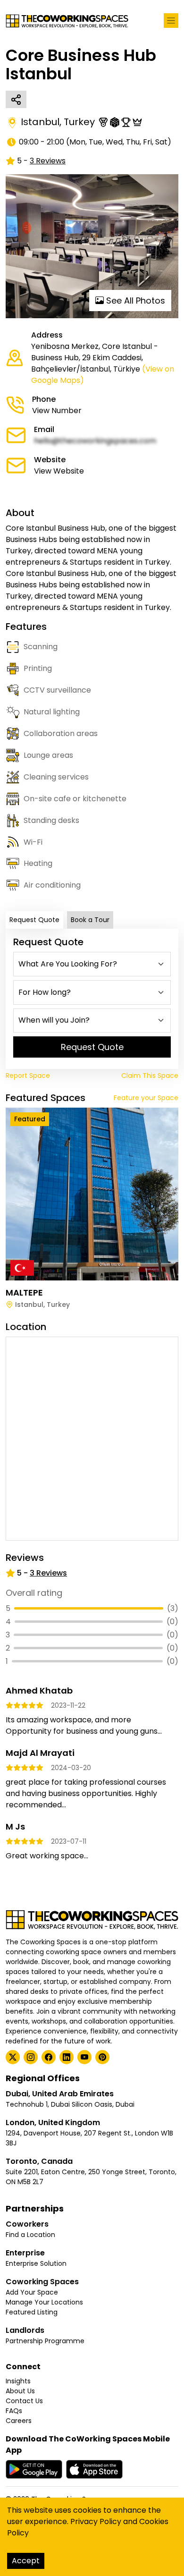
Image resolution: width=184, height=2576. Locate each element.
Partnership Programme (45, 2341)
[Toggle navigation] (171, 21)
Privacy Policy (96, 2521)
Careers (19, 2421)
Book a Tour (90, 920)
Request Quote (34, 920)
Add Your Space (32, 2292)
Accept (26, 2561)
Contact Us (24, 2401)
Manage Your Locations (44, 2302)
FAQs (14, 2411)
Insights (18, 2381)
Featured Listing (32, 2312)
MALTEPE (24, 1292)
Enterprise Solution (36, 2263)
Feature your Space (146, 1098)
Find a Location (30, 2235)
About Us (20, 2391)
